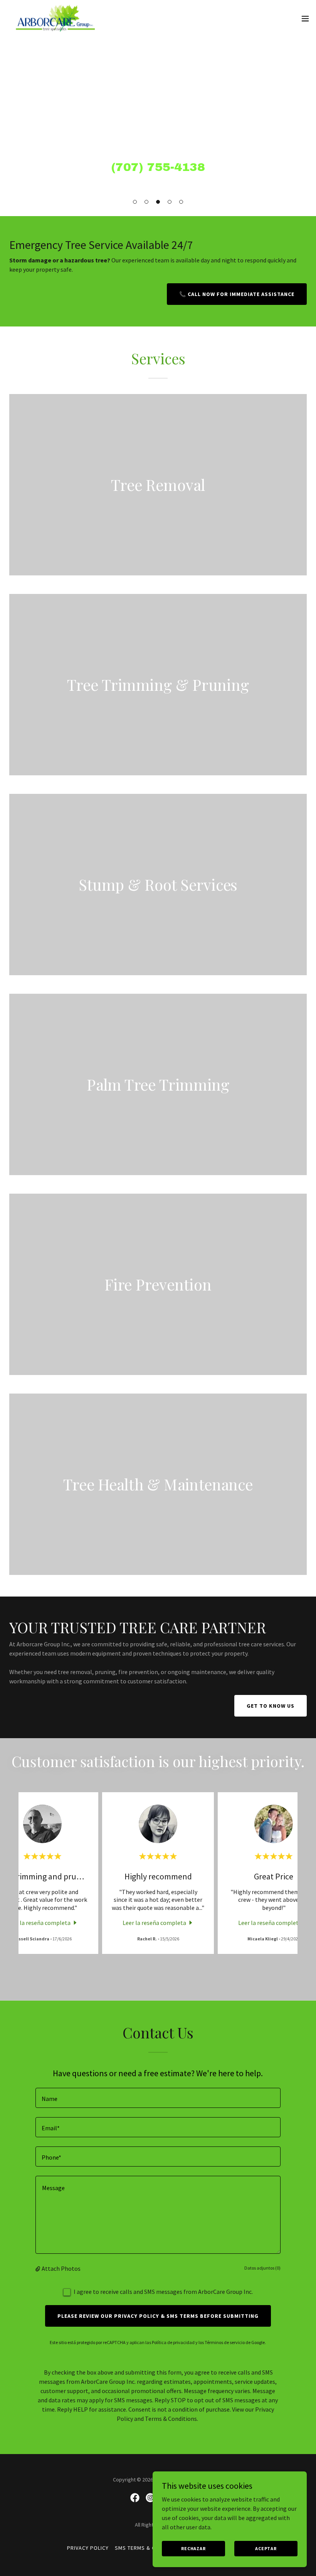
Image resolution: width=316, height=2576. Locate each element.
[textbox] (158, 2098)
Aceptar (266, 2548)
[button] (135, 202)
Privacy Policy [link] (88, 2548)
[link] (55, 19)
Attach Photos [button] (61, 2268)
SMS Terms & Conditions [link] (149, 2548)
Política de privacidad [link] (173, 2342)
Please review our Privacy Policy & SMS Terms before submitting (158, 2316)
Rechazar (193, 2548)
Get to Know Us (271, 1706)
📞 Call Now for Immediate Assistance (237, 294)
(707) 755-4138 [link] (158, 167)
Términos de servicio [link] (225, 2342)
